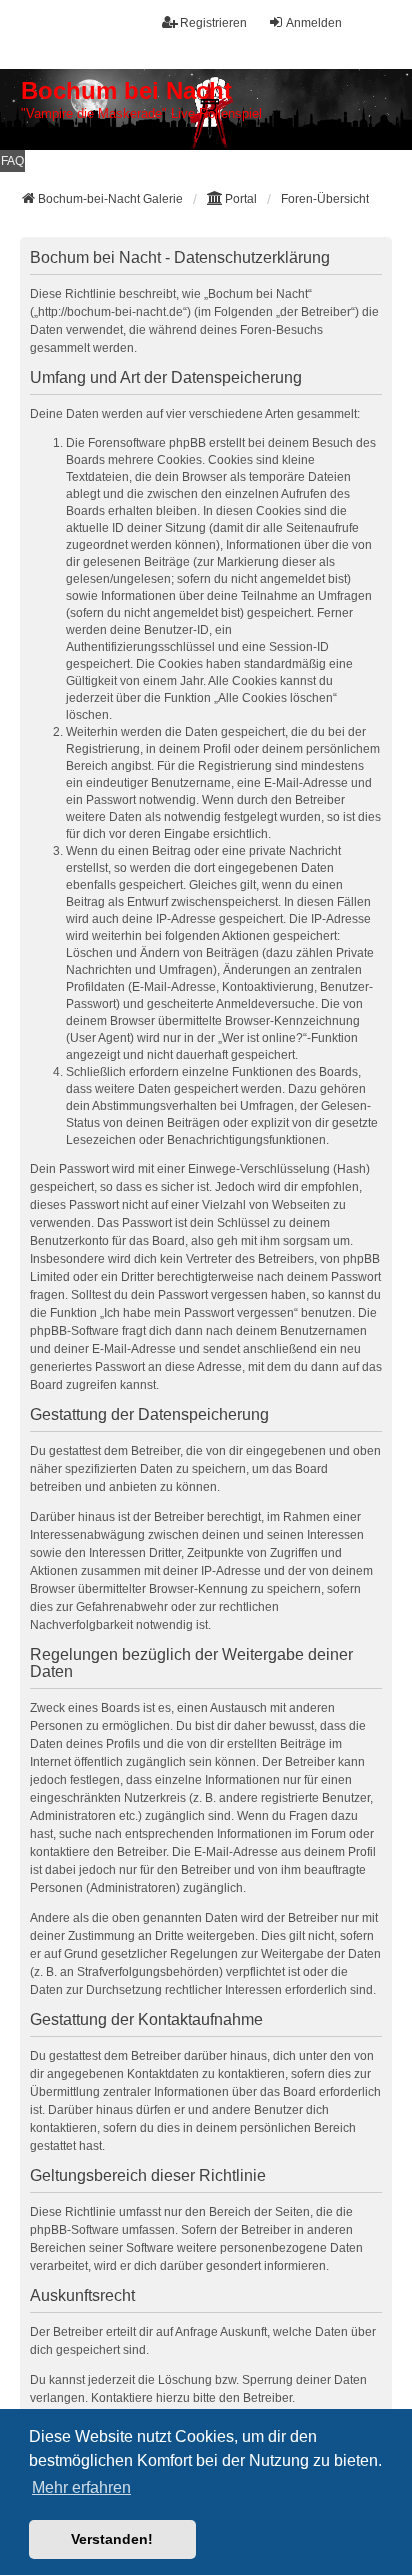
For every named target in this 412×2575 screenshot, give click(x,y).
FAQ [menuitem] (12, 161)
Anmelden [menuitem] (314, 23)
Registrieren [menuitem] (213, 23)
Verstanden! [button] (112, 2539)
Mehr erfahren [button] (81, 2487)
